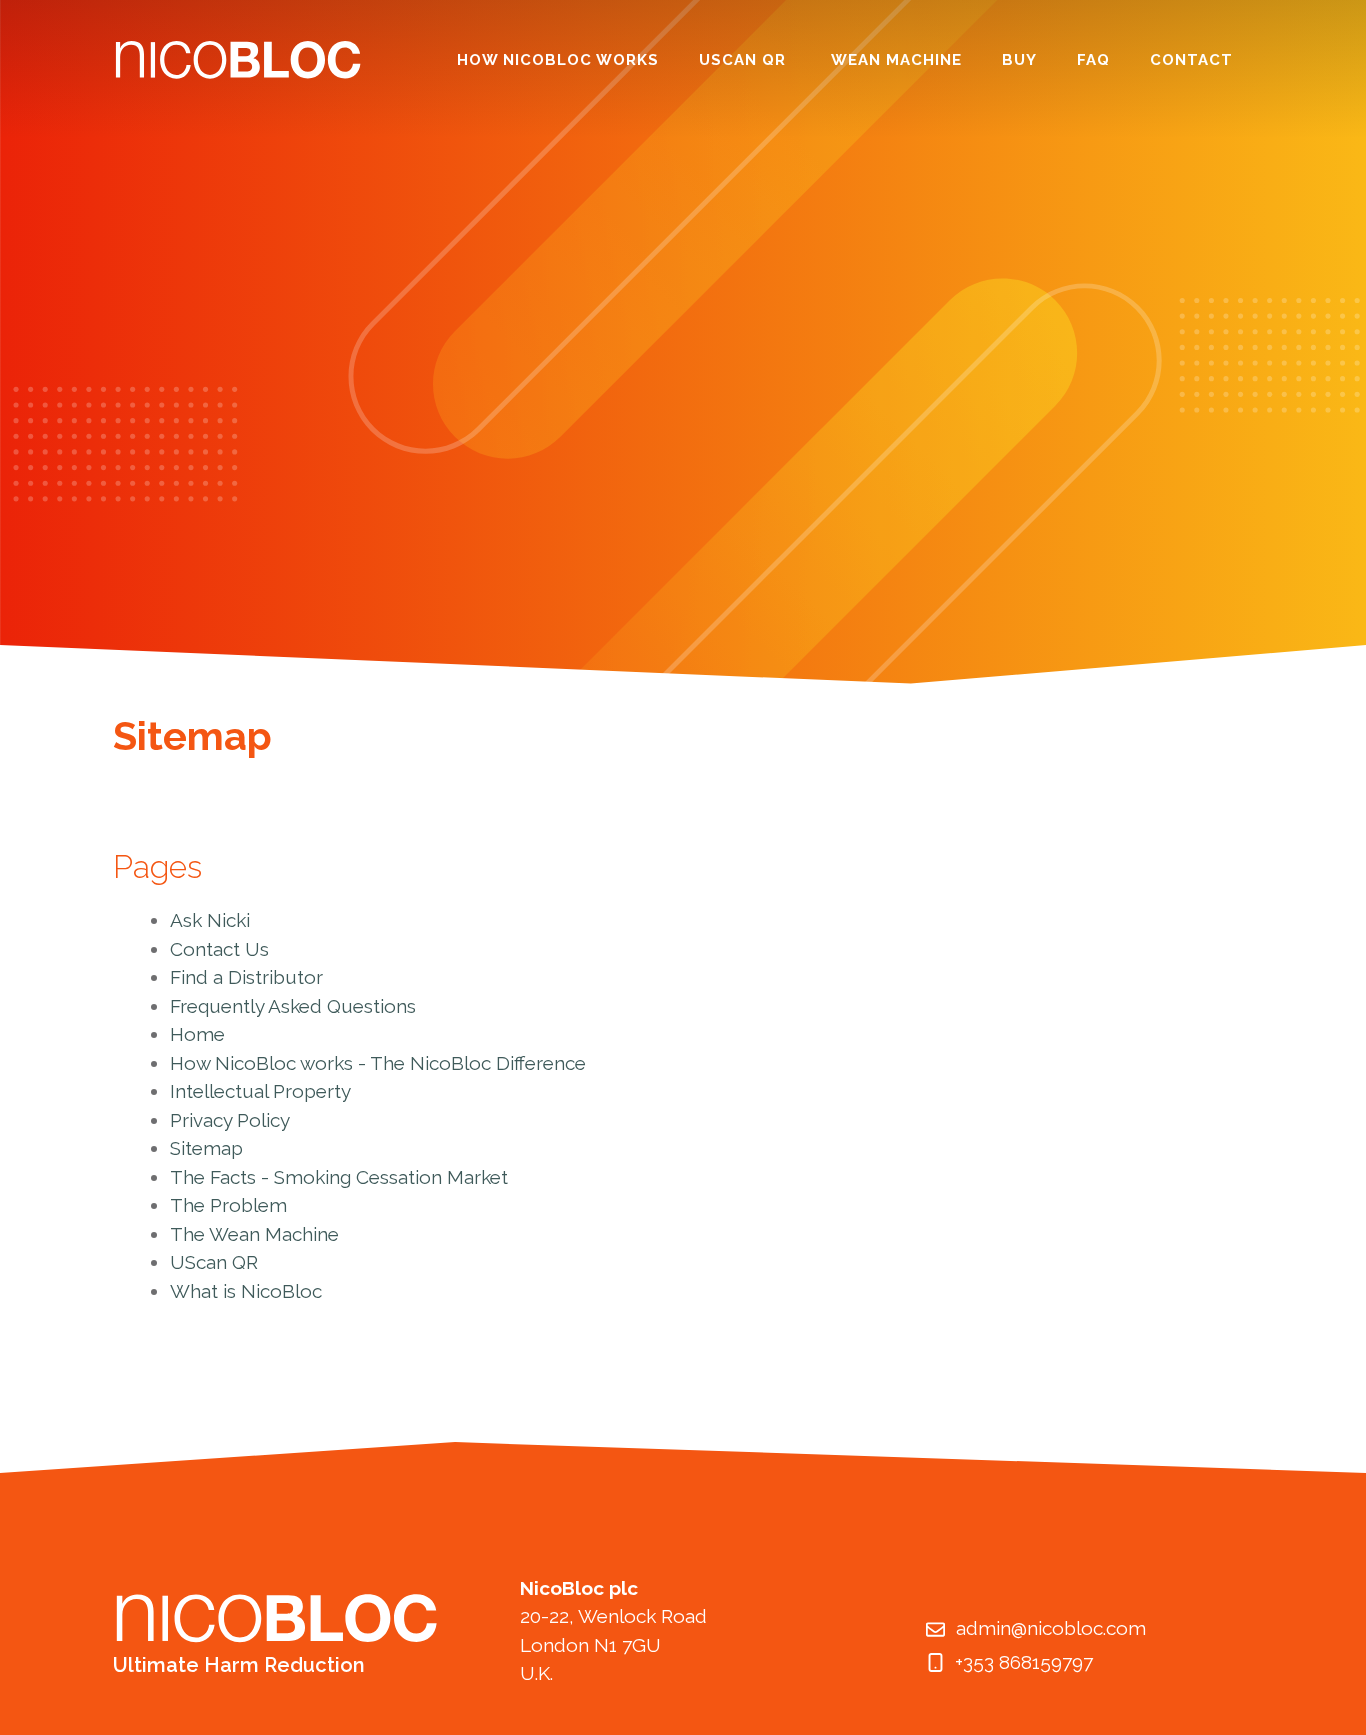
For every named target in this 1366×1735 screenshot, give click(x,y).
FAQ (1093, 60)
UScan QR (745, 60)
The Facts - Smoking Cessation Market (339, 1177)
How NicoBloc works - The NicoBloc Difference (378, 1063)
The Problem (228, 1205)
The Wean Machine (254, 1234)
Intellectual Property (260, 1091)
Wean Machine (896, 60)
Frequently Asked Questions (293, 1006)
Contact (1191, 60)
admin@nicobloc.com (1051, 1628)
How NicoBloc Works (558, 60)
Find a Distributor (246, 977)
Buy (1019, 60)
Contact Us (219, 949)
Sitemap (206, 1148)
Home (197, 1034)
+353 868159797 (1024, 1662)
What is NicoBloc (246, 1291)
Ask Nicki (210, 920)
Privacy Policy (230, 1120)
